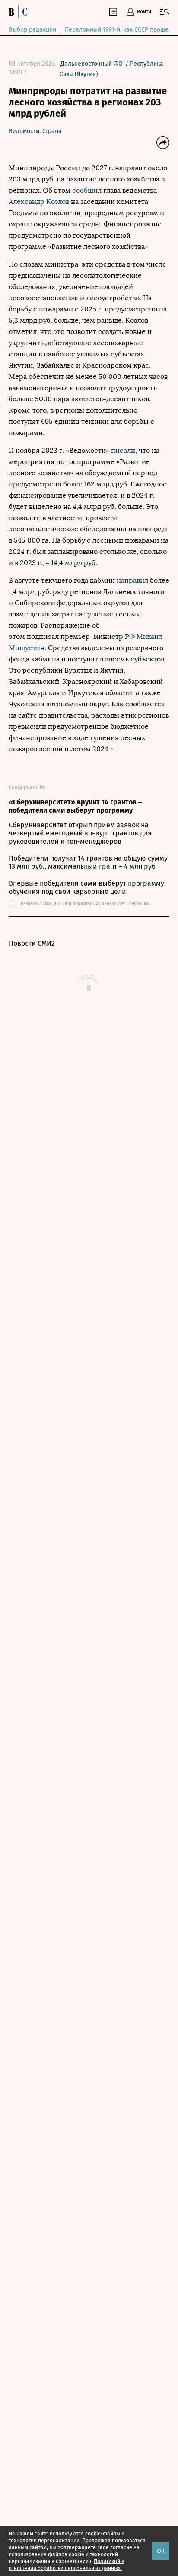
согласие (121, 2547)
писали (123, 450)
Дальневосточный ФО (92, 64)
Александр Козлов (39, 202)
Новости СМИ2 (32, 943)
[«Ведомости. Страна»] (20, 12)
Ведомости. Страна (35, 131)
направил (132, 580)
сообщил (87, 190)
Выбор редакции (32, 30)
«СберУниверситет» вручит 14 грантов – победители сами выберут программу (75, 806)
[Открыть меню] (165, 12)
